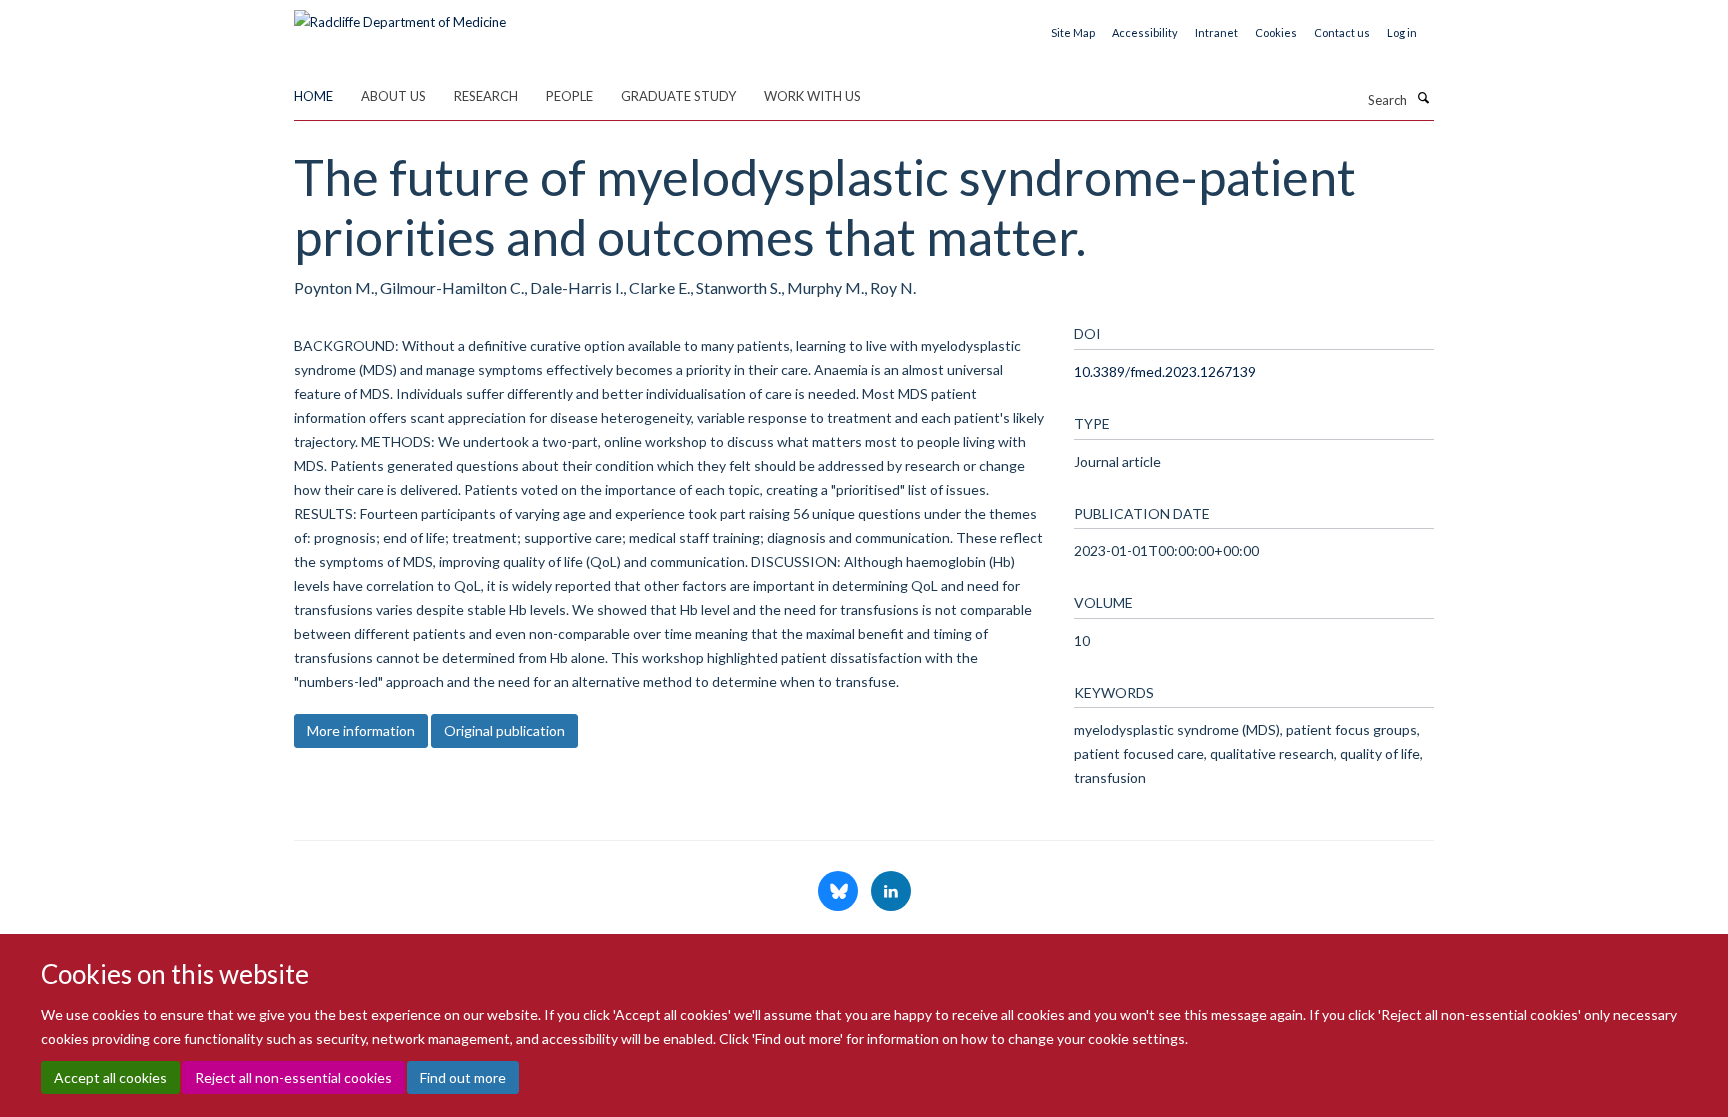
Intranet (1216, 32)
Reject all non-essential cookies (293, 1077)
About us (393, 96)
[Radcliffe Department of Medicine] (400, 15)
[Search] (1423, 98)
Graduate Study (678, 96)
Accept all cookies (110, 1077)
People (569, 96)
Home (313, 96)
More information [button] (361, 730)
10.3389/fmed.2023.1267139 (1165, 371)
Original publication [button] (504, 730)
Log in (1402, 32)
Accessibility (1145, 32)
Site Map (1073, 32)
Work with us (812, 96)
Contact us (1342, 32)
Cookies (1276, 32)
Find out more (463, 1077)
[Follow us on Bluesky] (839, 892)
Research (486, 96)
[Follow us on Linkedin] (891, 892)
